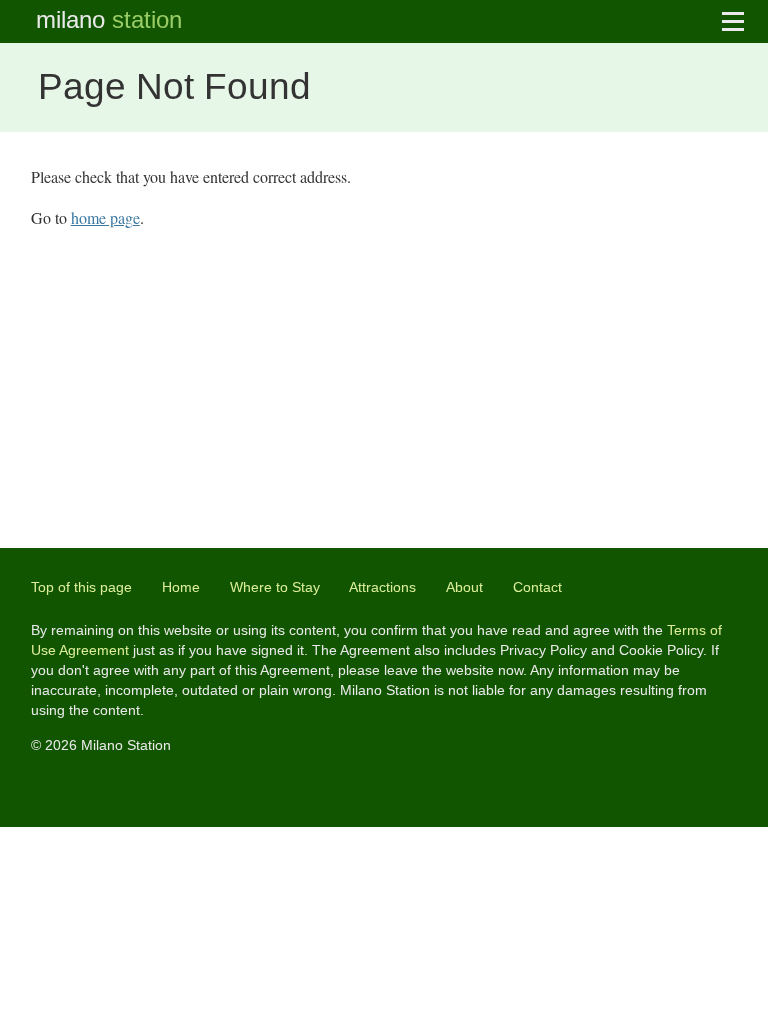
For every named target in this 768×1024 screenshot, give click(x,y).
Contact (537, 587)
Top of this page (81, 587)
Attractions (382, 587)
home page (105, 217)
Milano (109, 19)
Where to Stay (275, 587)
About (464, 587)
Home (181, 587)
